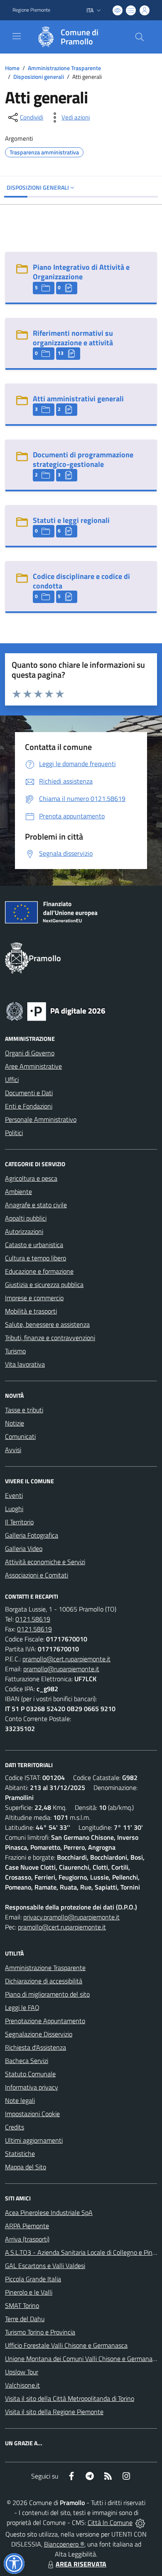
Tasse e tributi (24, 1410)
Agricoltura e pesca (31, 1178)
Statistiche (20, 2154)
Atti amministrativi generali (78, 399)
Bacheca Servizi (27, 2061)
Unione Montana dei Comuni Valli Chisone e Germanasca (83, 2359)
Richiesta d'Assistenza (36, 2047)
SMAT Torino (22, 2305)
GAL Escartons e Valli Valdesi (45, 2266)
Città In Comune (110, 2522)
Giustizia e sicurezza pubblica (44, 1284)
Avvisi (13, 1450)
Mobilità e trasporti (31, 1311)
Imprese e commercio (34, 1298)
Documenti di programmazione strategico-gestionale (83, 459)
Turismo (15, 1351)
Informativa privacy (32, 2087)
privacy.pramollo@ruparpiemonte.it (71, 1917)
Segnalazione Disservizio (39, 2034)
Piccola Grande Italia (33, 2279)
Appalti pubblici (26, 1218)
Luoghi (14, 1509)
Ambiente (18, 1192)
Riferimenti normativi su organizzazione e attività (73, 338)
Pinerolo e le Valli (29, 2292)
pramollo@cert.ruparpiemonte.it (66, 1659)
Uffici (12, 1079)
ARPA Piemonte (27, 2226)
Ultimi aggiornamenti (34, 2140)
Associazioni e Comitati (37, 1575)
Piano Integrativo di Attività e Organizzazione (81, 272)
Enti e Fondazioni (29, 1106)
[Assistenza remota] (140, 2522)
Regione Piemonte (31, 10)
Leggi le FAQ (22, 2007)
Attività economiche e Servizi (45, 1562)
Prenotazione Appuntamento (45, 2021)
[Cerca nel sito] (140, 37)
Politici (14, 1133)
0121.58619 (33, 1619)
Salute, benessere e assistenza (47, 1324)
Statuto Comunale (30, 2074)
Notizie (15, 1423)
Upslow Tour (22, 2372)
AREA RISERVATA (81, 2564)
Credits (15, 2127)
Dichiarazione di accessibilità (44, 1981)
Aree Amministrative (33, 1066)
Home (12, 68)
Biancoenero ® (64, 2544)
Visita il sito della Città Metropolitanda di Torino (70, 2398)
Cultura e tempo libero (36, 1258)
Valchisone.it (22, 2385)
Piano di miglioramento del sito (47, 1994)
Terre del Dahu (25, 2319)
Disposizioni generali (39, 77)
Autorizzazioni (24, 1231)
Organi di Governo (30, 1053)
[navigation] (17, 36)
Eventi (14, 1495)
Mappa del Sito (26, 2167)
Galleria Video (24, 1548)
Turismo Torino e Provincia (40, 2332)
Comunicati (20, 1436)
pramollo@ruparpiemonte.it (61, 1669)
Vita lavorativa (25, 1364)
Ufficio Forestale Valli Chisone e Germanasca (66, 2345)
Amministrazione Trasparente (64, 68)
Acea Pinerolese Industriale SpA (49, 2212)
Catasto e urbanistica (34, 1245)
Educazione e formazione (39, 1271)
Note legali (20, 2100)
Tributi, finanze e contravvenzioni (50, 1338)
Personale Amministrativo (41, 1119)
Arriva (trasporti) (27, 2239)
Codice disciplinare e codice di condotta (81, 581)
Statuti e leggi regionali (71, 520)
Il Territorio (19, 1522)
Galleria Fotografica (32, 1535)
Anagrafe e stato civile (36, 1205)
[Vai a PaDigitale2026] (56, 1011)
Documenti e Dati (29, 1093)
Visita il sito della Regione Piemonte (54, 2412)
